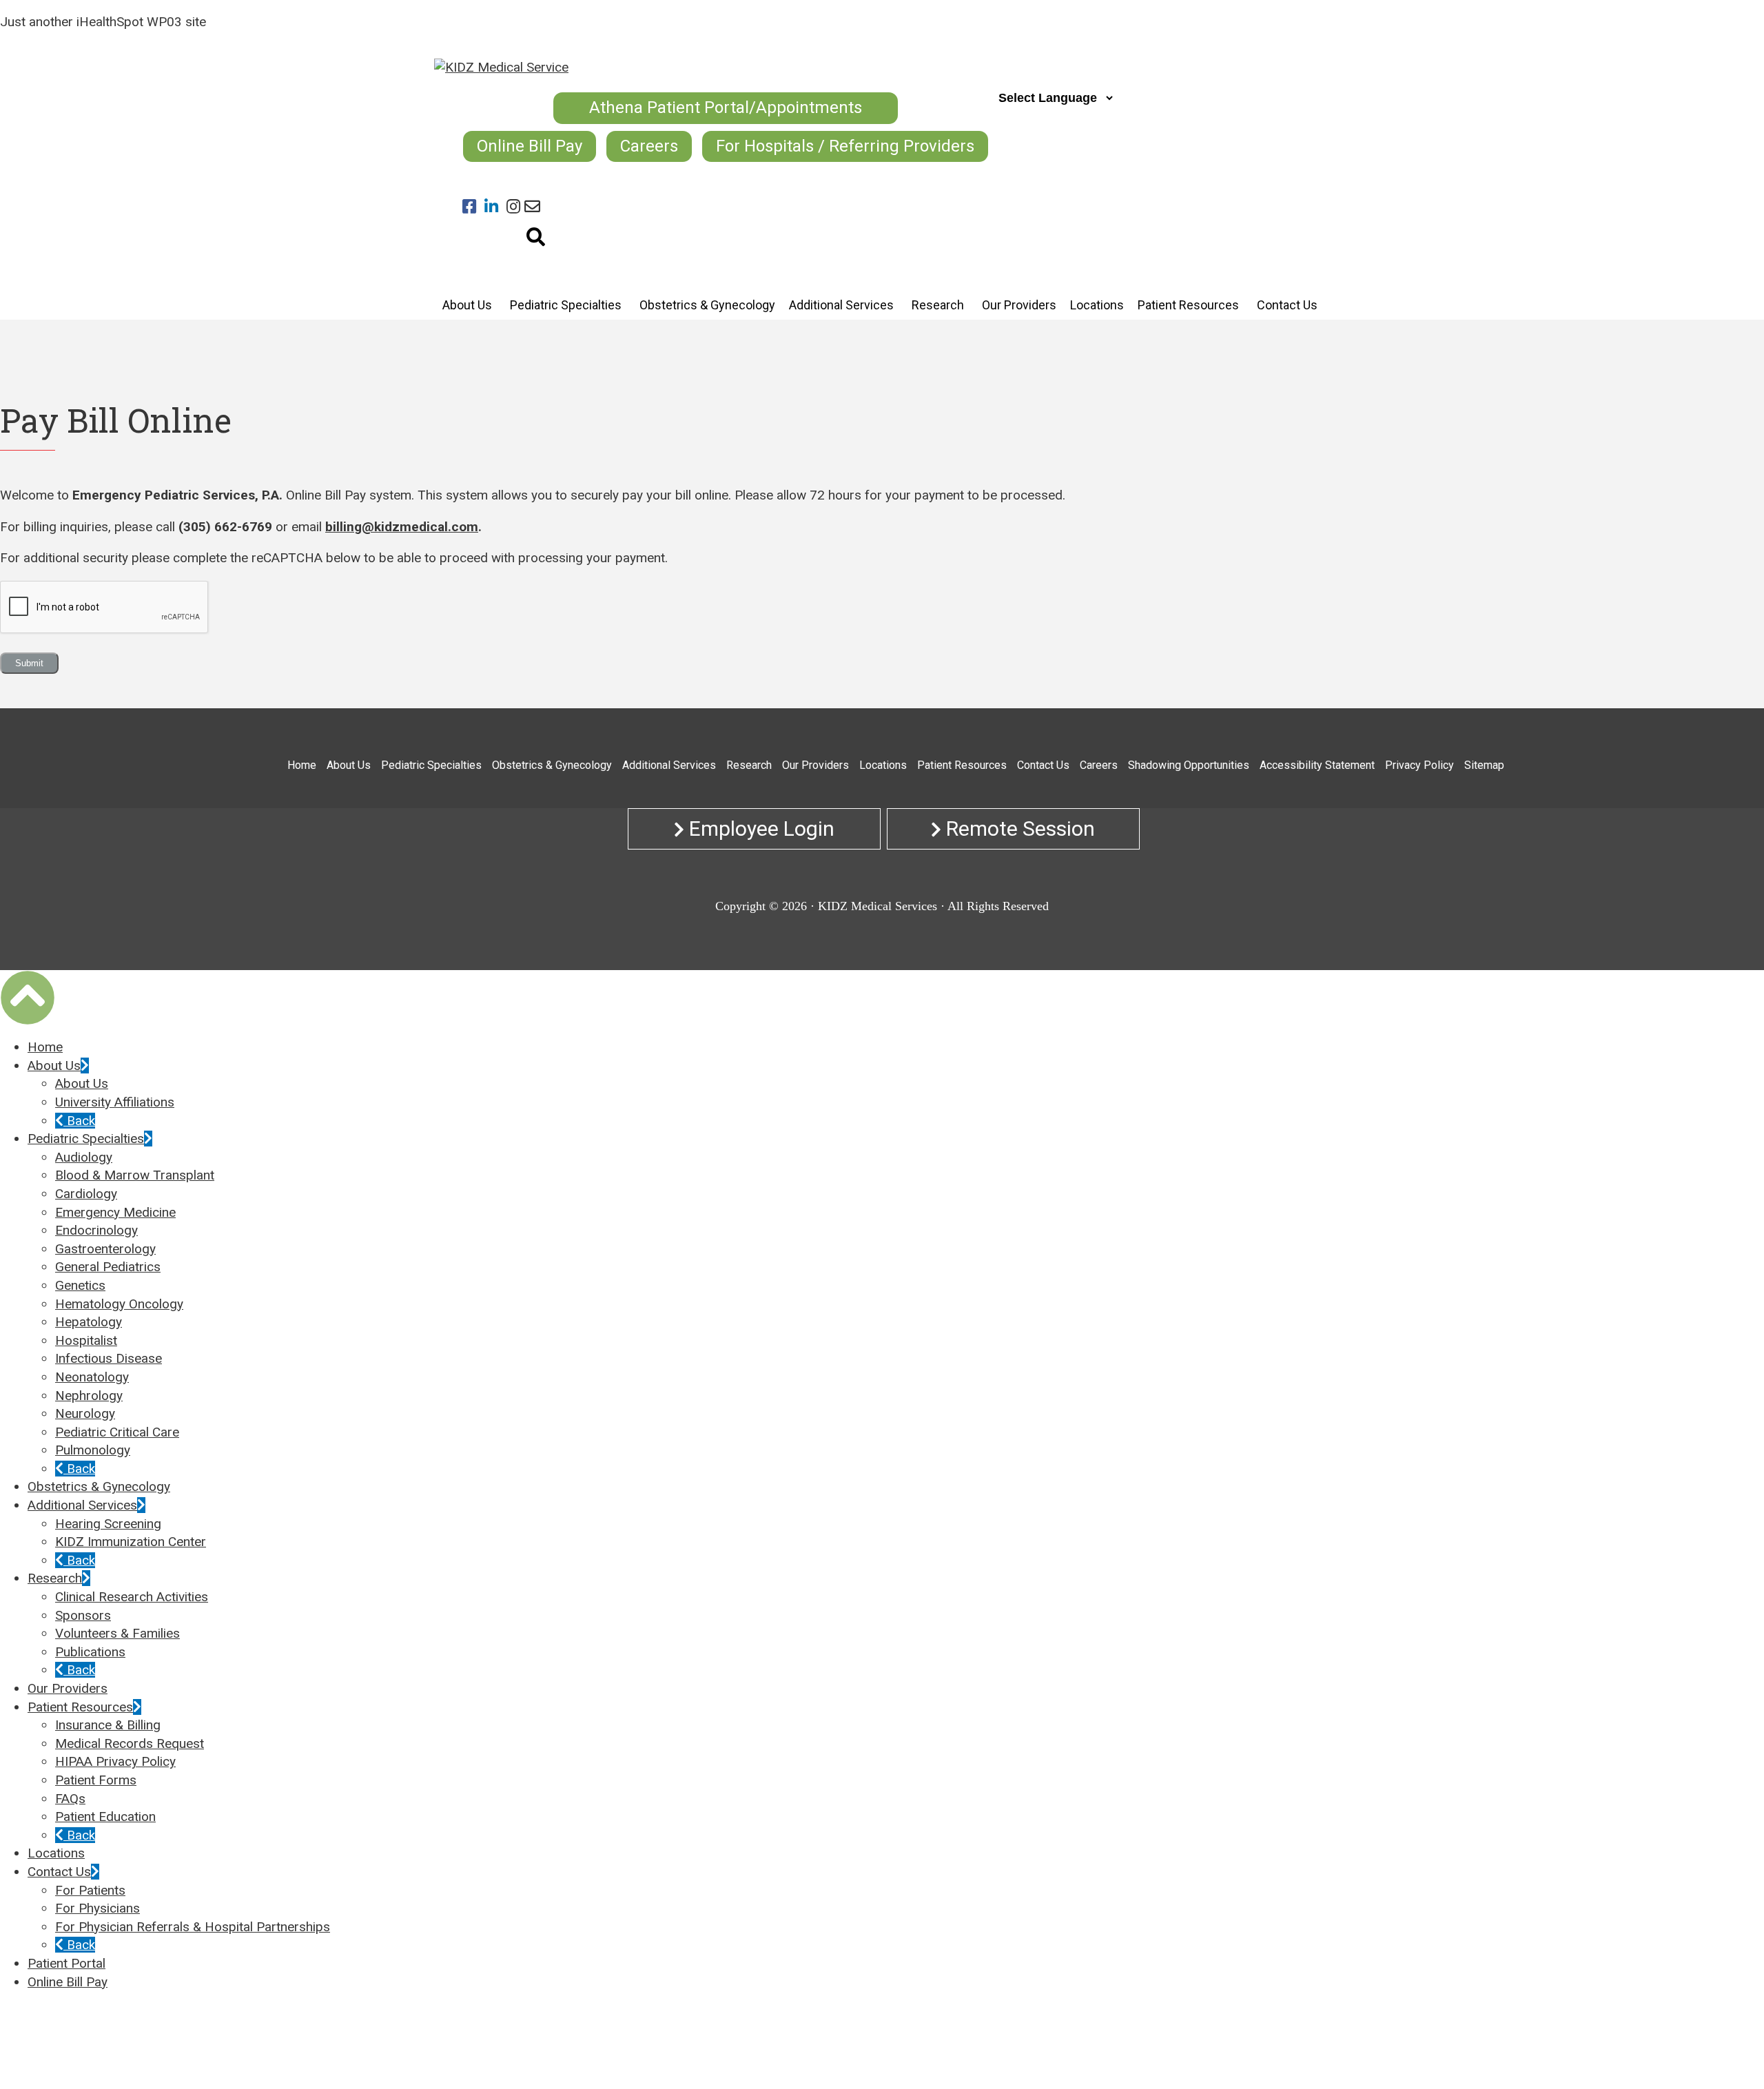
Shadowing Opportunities (1189, 765)
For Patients (90, 1890)
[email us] (532, 207)
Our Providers (816, 765)
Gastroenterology (105, 1249)
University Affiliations (115, 1102)
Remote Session (1018, 829)
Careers (649, 146)
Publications (90, 1652)
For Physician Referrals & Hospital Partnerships (193, 1927)
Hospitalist (86, 1340)
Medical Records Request (130, 1743)
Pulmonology (93, 1450)
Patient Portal (66, 1963)
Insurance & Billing (108, 1725)
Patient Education (105, 1817)
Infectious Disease (109, 1358)
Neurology (85, 1413)
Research (749, 765)
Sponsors (83, 1615)
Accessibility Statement (1317, 765)
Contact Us (1043, 765)
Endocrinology (96, 1230)
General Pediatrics (108, 1267)
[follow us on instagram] (515, 207)
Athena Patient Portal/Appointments (726, 107)
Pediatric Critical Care (117, 1432)
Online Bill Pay (530, 146)
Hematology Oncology (119, 1304)
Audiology (84, 1157)
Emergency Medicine (115, 1212)
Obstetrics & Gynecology (552, 765)
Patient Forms (96, 1780)
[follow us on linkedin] (495, 207)
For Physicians (98, 1908)
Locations (883, 765)
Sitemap (1484, 765)
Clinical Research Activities (132, 1597)
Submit (29, 663)
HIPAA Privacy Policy (115, 1761)
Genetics (80, 1285)
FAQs (70, 1799)
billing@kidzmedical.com (402, 527)
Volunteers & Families (117, 1633)
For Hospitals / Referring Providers (845, 146)
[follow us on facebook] (473, 207)
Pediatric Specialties (431, 765)
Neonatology (92, 1377)
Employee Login (759, 829)
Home (302, 765)
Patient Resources (962, 765)
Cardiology (86, 1194)
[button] (28, 998)
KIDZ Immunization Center (131, 1542)
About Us (349, 765)
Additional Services (669, 765)
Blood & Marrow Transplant (135, 1175)
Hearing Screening (108, 1524)
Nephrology (89, 1396)
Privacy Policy (1419, 765)
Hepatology (89, 1322)
